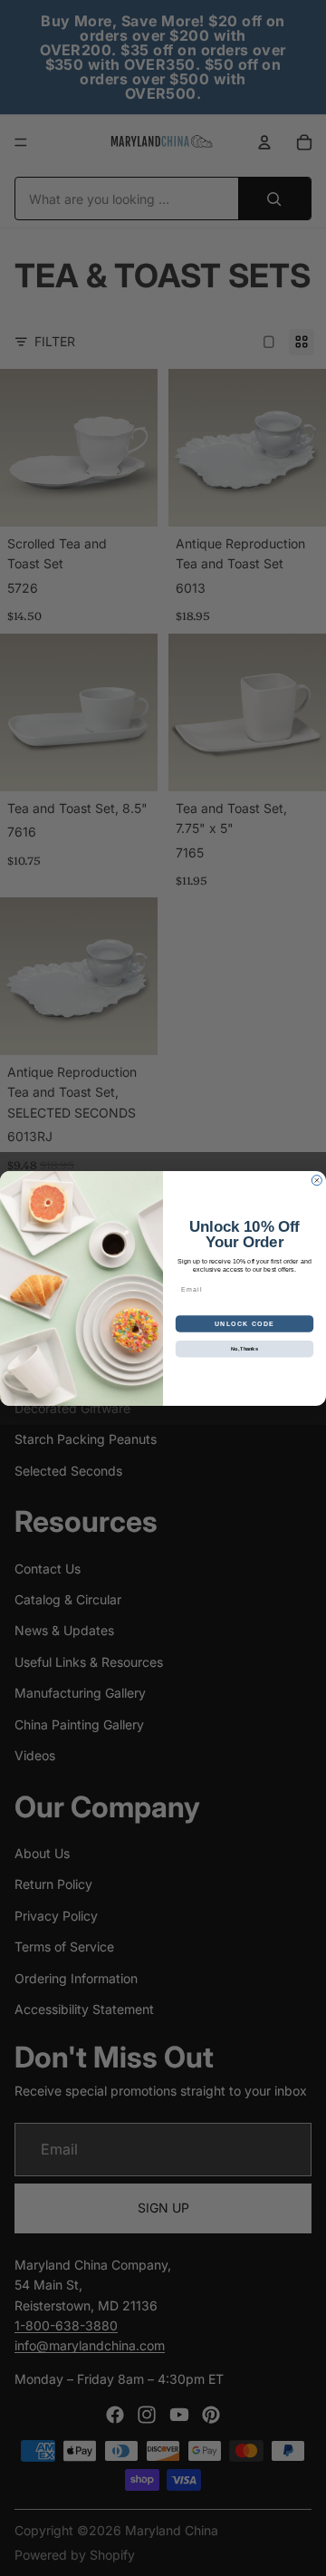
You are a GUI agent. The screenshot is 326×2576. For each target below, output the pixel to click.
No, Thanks (244, 1348)
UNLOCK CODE (244, 1323)
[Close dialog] (316, 1180)
